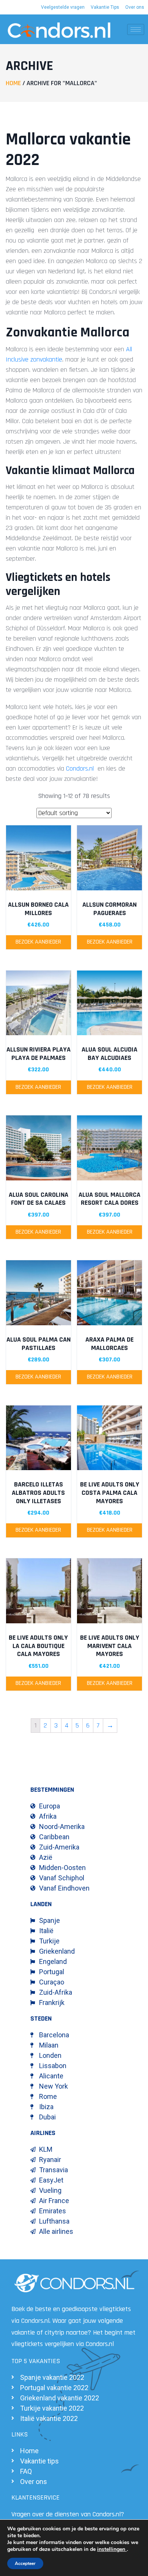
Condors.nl (80, 769)
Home (13, 83)
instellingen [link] (112, 2549)
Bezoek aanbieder (38, 942)
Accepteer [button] (25, 2563)
